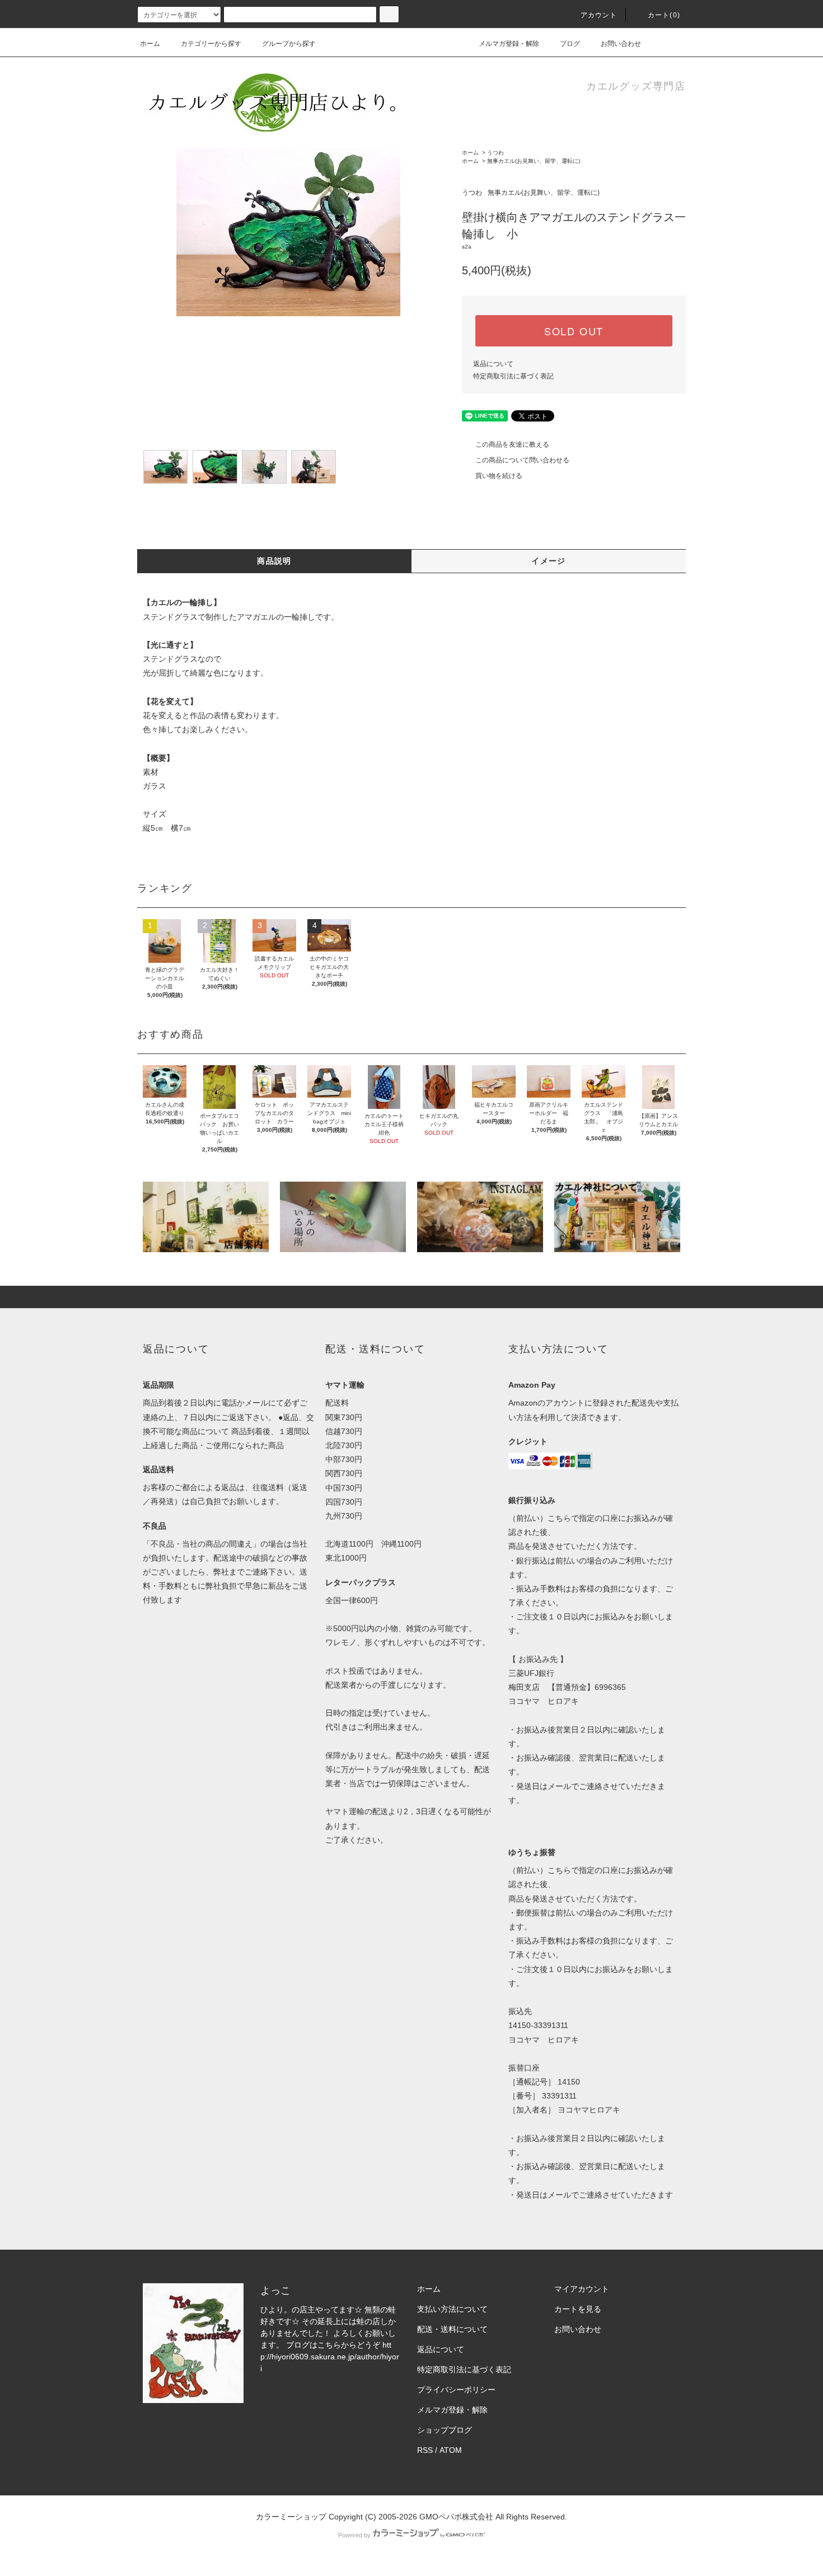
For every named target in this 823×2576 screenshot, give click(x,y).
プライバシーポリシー (456, 2390)
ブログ (570, 44)
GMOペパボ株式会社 (456, 2517)
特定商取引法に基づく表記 (513, 376)
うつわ (495, 153)
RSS (425, 2450)
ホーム (150, 44)
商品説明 (274, 561)
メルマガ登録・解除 (509, 44)
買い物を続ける (499, 476)
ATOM (451, 2450)
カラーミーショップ (291, 2517)
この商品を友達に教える (512, 444)
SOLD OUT (574, 331)
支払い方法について (452, 2309)
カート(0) (664, 15)
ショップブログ (445, 2430)
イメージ (549, 561)
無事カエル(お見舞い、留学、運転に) (534, 161)
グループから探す (289, 44)
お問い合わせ (621, 44)
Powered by (354, 2535)
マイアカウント (582, 2289)
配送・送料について (452, 2329)
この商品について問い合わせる (522, 460)
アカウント (599, 15)
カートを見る (578, 2309)
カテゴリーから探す (211, 44)
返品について (493, 364)
